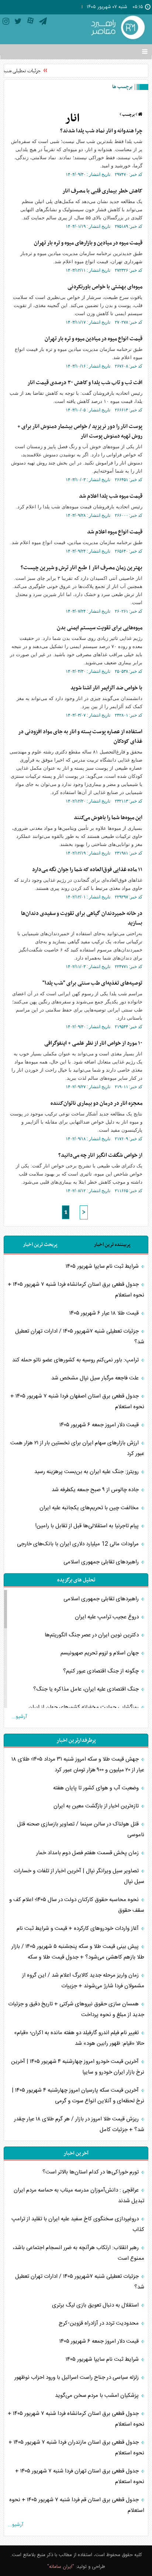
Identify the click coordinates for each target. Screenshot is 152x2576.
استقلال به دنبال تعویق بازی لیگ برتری (96, 2305)
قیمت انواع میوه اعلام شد (115, 532)
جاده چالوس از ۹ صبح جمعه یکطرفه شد (96, 1490)
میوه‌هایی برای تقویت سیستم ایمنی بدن (100, 628)
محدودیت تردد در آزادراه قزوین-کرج (99, 2323)
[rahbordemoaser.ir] (117, 28)
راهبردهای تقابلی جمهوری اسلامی (102, 1562)
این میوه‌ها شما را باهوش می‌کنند (108, 818)
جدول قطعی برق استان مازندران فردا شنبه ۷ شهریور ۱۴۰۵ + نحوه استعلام (76, 2448)
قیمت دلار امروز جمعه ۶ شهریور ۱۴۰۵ (100, 1425)
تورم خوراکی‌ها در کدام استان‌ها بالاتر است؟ (91, 2172)
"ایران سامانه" (61, 2567)
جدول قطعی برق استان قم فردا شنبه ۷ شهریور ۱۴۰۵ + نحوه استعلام (77, 2505)
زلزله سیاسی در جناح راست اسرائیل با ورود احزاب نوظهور (77, 2377)
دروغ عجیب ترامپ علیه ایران (108, 1617)
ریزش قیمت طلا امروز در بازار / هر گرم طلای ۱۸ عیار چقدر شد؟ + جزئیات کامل (79, 2124)
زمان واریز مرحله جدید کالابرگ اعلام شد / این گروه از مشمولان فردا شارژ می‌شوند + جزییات (83, 1981)
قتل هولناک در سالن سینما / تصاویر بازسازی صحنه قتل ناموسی (81, 1830)
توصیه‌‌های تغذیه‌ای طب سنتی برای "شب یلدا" (92, 983)
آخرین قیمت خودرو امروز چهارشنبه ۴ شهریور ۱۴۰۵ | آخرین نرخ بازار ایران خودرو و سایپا (78, 2067)
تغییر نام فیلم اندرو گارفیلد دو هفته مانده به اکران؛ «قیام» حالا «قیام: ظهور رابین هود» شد (79, 2038)
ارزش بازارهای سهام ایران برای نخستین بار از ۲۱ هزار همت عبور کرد (77, 1448)
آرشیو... (19, 1717)
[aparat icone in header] (30, 23)
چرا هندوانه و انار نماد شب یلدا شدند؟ (101, 131)
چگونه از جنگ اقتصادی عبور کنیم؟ (102, 1671)
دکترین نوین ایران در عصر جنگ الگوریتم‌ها (92, 1635)
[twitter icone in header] (18, 23)
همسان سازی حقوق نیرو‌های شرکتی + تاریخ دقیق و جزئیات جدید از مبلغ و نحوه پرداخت (76, 2009)
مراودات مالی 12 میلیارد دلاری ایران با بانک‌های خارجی (79, 1544)
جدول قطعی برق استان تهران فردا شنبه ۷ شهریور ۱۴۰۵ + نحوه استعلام (80, 2476)
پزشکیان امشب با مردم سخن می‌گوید (98, 2396)
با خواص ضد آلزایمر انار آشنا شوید (106, 688)
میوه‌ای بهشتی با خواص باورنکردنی (105, 287)
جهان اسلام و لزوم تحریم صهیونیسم (100, 1653)
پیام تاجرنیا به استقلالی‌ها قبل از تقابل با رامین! (88, 1526)
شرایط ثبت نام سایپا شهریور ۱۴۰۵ (103, 1266)
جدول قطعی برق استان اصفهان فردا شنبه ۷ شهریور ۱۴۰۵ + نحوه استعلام (77, 1402)
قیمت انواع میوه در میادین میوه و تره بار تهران (94, 339)
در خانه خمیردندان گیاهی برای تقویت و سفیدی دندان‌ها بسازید (82, 918)
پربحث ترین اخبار (40, 1245)
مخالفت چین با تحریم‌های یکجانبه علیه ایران (90, 1508)
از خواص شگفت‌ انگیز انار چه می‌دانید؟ (100, 1155)
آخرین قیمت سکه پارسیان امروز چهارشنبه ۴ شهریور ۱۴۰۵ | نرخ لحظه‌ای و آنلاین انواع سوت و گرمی (78, 2096)
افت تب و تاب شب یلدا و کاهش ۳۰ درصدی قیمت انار (85, 383)
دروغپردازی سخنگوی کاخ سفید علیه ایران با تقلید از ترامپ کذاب (78, 2224)
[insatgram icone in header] (6, 23)
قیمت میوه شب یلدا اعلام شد (111, 496)
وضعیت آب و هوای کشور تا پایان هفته (97, 1788)
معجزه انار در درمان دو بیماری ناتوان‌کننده (96, 1103)
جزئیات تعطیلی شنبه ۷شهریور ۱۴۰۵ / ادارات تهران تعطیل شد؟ (80, 1337)
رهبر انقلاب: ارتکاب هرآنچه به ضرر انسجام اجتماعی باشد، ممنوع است (79, 2253)
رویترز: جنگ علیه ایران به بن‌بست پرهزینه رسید (87, 1472)
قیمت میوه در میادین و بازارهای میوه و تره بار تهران (88, 243)
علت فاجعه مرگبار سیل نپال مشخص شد (96, 1378)
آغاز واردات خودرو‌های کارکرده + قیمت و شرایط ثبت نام (78, 1928)
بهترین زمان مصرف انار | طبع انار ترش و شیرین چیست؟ (82, 568)
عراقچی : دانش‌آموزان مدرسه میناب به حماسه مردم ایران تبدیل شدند (79, 2196)
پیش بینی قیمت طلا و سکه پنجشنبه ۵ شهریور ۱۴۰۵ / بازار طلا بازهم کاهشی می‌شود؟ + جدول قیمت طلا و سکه (78, 1952)
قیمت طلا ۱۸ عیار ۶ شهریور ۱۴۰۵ (105, 1313)
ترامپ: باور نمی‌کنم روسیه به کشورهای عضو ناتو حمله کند (76, 1360)
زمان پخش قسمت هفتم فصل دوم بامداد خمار (88, 1853)
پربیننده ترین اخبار (112, 1245)
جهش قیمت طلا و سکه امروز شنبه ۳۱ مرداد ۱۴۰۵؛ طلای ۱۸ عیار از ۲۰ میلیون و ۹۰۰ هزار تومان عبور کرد (78, 1765)
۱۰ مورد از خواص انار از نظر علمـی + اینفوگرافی (93, 1043)
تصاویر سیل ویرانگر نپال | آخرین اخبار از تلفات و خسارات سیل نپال (79, 1876)
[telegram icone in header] (43, 23)
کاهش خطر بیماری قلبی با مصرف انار (102, 191)
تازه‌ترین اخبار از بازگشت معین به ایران (97, 1806)
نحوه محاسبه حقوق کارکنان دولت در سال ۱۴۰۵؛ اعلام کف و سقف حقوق (77, 1905)
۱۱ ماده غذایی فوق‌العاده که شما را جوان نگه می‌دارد (87, 870)
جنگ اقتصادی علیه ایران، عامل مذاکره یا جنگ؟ (87, 1689)
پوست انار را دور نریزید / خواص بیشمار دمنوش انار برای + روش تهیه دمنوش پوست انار (80, 431)
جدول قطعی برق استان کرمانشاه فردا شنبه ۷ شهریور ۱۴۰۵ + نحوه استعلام (76, 1290)
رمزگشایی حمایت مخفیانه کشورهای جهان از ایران (84, 1707)
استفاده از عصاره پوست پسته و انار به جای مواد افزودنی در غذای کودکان (80, 737)
